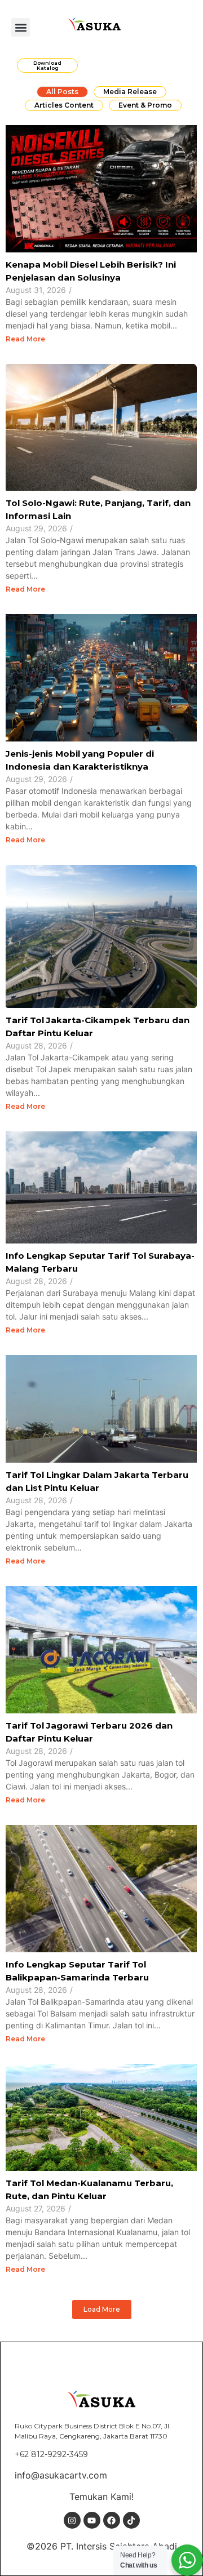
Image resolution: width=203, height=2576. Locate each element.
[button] (21, 27)
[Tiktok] (131, 2520)
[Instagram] (72, 2520)
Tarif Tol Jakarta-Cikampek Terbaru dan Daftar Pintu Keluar (98, 1027)
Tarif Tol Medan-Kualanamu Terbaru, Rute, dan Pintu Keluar (89, 2189)
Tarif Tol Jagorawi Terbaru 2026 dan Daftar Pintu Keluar (89, 1732)
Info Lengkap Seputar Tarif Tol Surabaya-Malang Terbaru (100, 1262)
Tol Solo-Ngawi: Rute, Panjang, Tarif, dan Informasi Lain (98, 509)
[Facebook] (112, 2520)
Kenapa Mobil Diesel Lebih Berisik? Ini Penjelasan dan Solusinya (91, 271)
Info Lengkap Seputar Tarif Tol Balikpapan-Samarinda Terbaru (77, 1971)
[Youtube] (92, 2520)
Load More (102, 2309)
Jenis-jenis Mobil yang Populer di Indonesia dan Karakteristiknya (80, 760)
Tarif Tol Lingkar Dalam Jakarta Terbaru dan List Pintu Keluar (97, 1481)
